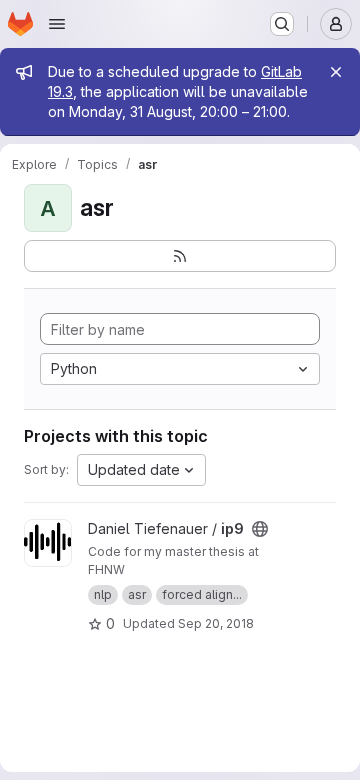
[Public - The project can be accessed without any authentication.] (260, 529)
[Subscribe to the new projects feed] (180, 256)
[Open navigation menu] (57, 24)
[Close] (336, 72)
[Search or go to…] (282, 24)
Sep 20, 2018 (216, 623)
